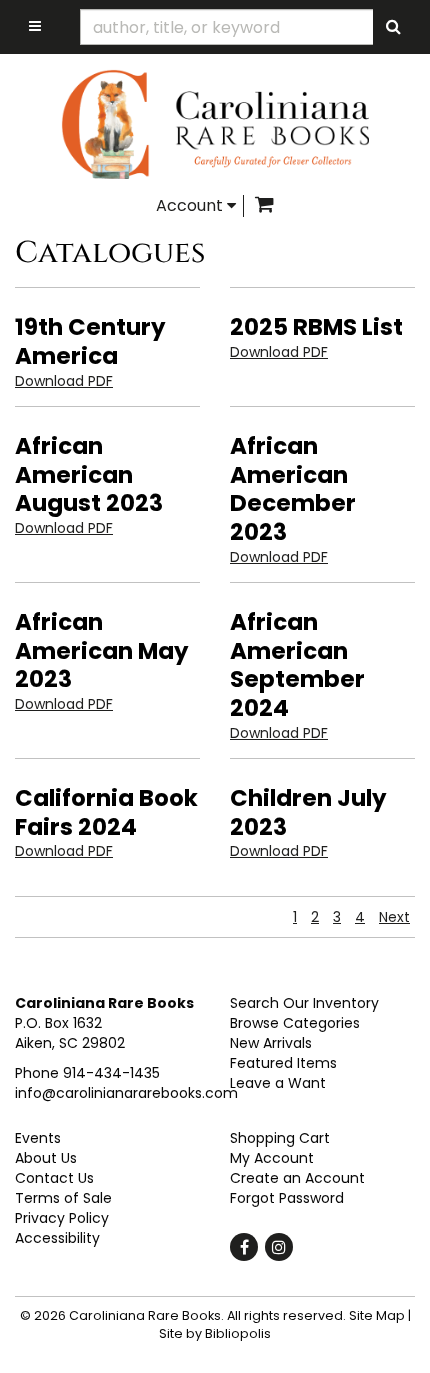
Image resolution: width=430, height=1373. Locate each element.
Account (191, 206)
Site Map (377, 1315)
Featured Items (283, 1063)
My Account (272, 1158)
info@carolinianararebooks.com (126, 1093)
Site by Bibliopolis (215, 1333)
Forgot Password (287, 1198)
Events (38, 1138)
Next (394, 917)
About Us (46, 1158)
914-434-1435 (111, 1073)
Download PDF (64, 381)
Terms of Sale (63, 1198)
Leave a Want (278, 1083)
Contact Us (54, 1178)
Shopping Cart (280, 1138)
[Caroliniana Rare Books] (215, 124)
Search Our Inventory (304, 1003)
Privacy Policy (62, 1218)
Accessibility (57, 1238)
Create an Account (297, 1178)
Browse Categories (295, 1023)
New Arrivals (271, 1043)
